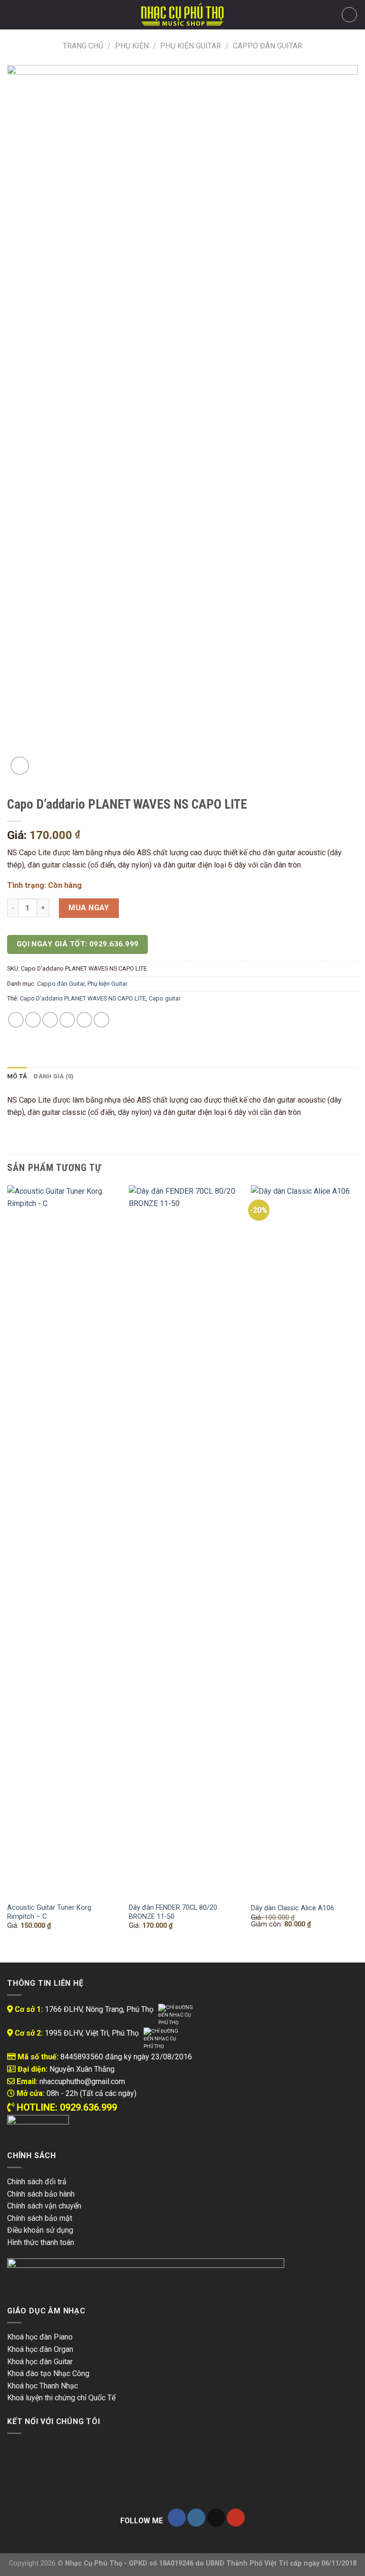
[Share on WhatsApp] (16, 1020)
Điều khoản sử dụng (40, 2230)
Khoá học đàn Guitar (40, 2362)
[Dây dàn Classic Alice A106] (306, 1541)
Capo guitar (165, 998)
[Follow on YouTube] (236, 2518)
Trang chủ (83, 46)
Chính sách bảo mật (40, 2218)
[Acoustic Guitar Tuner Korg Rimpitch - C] (62, 1541)
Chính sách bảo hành (41, 2194)
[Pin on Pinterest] (84, 1020)
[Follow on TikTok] (216, 2518)
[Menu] (13, 14)
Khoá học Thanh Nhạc (43, 2386)
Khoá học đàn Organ (40, 2349)
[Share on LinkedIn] (101, 1020)
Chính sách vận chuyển (44, 2206)
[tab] (17, 1076)
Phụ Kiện (132, 46)
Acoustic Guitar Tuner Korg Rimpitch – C (49, 1912)
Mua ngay (89, 908)
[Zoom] (20, 766)
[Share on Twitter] (50, 1020)
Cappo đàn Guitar (268, 46)
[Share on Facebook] (33, 1020)
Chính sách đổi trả (37, 2182)
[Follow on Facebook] (177, 2518)
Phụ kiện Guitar (191, 46)
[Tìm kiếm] (29, 15)
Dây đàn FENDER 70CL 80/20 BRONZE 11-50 (173, 1912)
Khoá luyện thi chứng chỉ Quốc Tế (61, 2398)
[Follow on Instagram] (196, 2518)
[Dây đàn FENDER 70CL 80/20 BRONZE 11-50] (184, 1541)
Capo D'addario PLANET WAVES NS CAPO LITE (83, 998)
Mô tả (17, 1076)
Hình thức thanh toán (41, 2242)
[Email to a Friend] (67, 1020)
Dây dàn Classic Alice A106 (293, 1908)
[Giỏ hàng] (349, 15)
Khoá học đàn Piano (40, 2337)
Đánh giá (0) (54, 1076)
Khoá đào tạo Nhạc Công (48, 2373)
